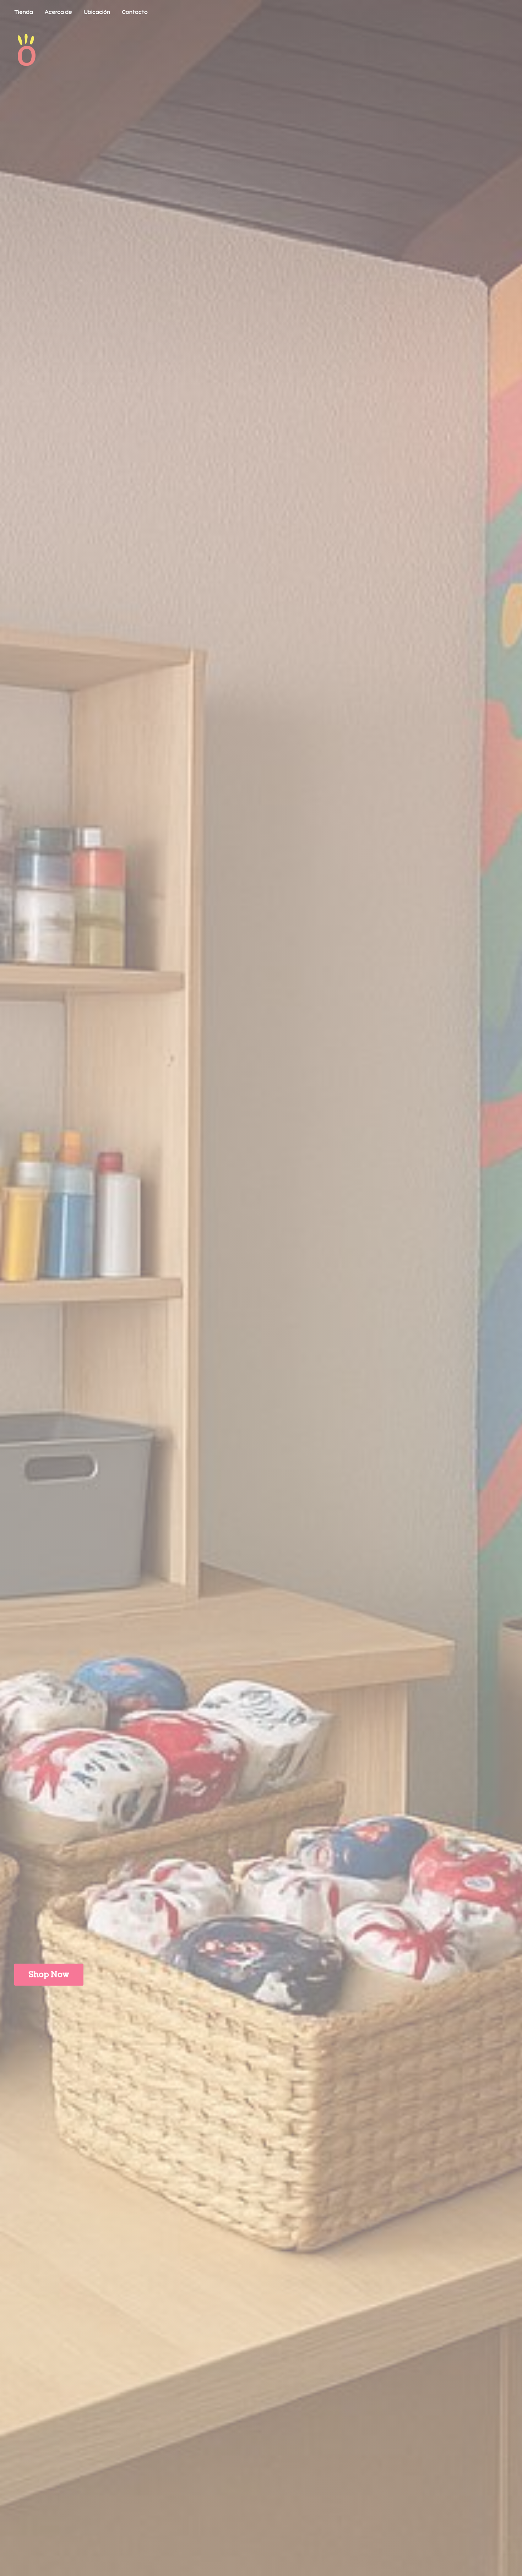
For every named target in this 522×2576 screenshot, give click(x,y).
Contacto (135, 12)
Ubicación (97, 12)
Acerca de (58, 12)
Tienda (24, 12)
